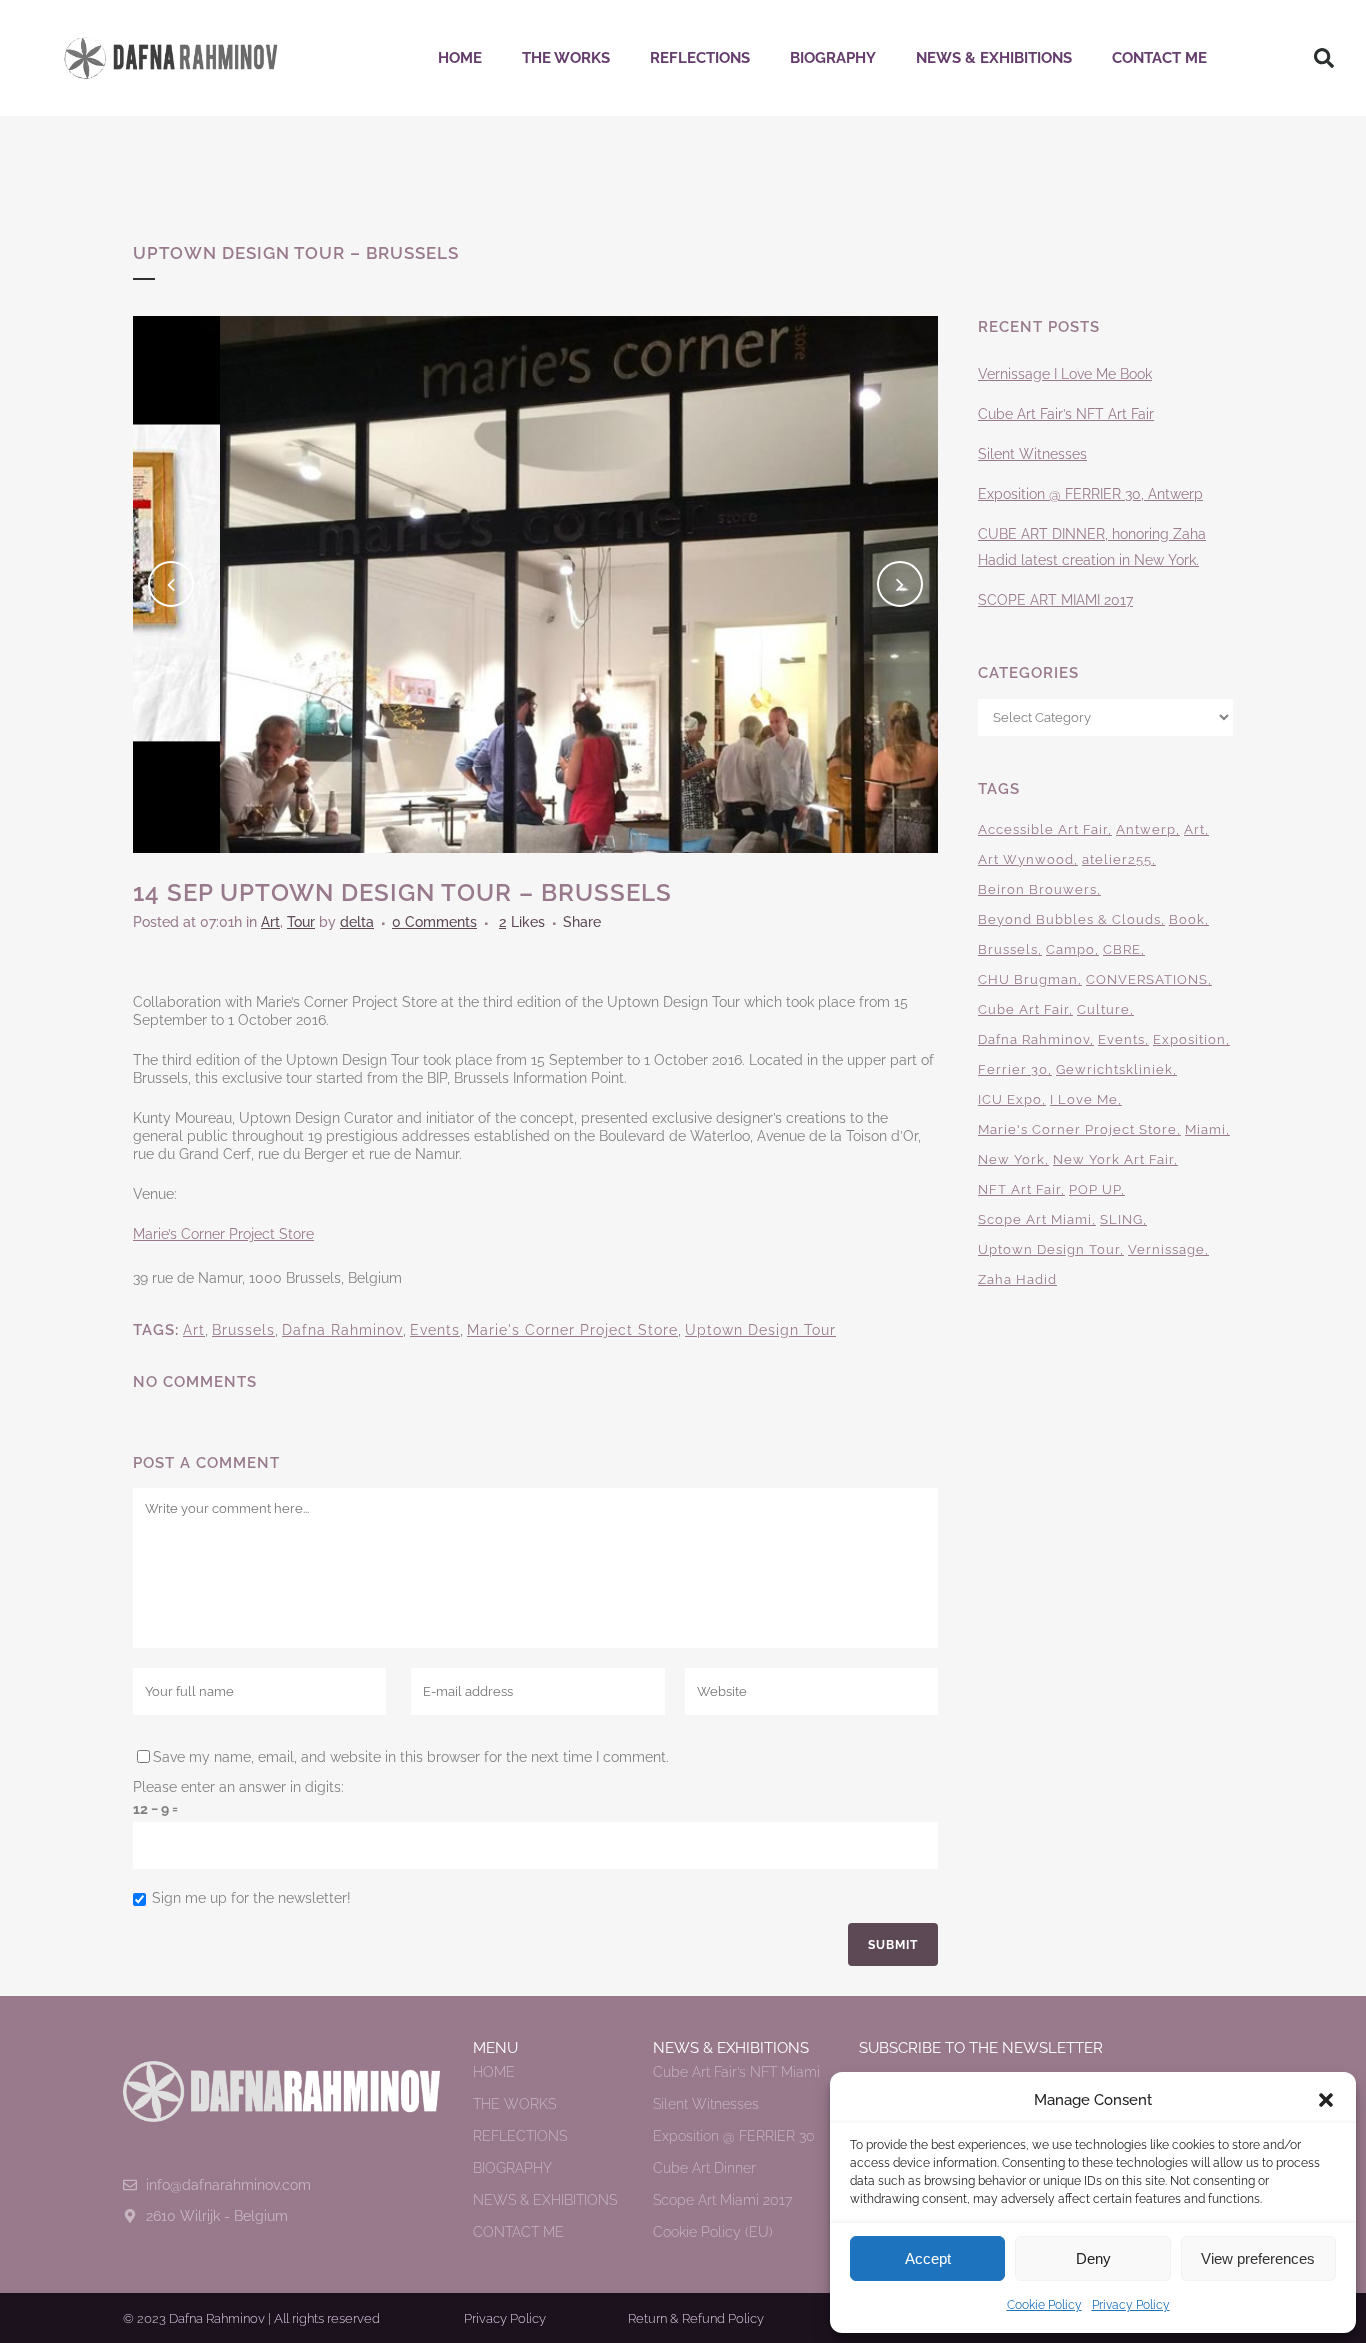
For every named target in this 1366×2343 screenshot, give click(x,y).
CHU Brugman (1028, 979)
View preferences (1258, 2258)
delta (357, 922)
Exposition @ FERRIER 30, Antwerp (1090, 494)
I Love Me (1084, 1099)
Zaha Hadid (1017, 1279)
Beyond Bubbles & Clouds (1069, 919)
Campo (1070, 949)
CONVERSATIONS (1147, 979)
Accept (928, 2258)
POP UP (1095, 1189)
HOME (460, 58)
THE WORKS (566, 58)
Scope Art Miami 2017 (722, 2200)
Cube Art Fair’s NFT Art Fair (1066, 414)
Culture (1103, 1009)
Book (1187, 919)
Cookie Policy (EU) (713, 2232)
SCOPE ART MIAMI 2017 (1055, 600)
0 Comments (434, 922)
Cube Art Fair (1023, 1009)
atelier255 (1117, 859)
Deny (1093, 2258)
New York (1011, 1159)
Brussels (243, 1330)
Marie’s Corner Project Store (223, 1234)
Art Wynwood (1026, 859)
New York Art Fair (1113, 1159)
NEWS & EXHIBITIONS (994, 58)
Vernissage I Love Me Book (1065, 374)
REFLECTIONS (700, 58)
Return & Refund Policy (696, 2318)
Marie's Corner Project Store (572, 1330)
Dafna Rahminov (342, 1330)
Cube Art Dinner (704, 2168)
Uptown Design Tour (760, 1330)
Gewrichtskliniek (1114, 1069)
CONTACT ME (1159, 58)
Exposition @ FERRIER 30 (734, 2136)
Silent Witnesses (1032, 454)
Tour (301, 922)
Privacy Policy (1131, 2305)
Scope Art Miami (1035, 1219)
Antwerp (1146, 829)
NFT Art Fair (1019, 1189)
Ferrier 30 (1013, 1069)
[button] (1326, 2100)
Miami (1205, 1129)
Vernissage (1166, 1249)
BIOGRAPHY (833, 58)
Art (270, 922)
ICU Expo (1010, 1099)
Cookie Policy (1044, 2305)
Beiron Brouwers (1037, 889)
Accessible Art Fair (1043, 829)
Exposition (1189, 1039)
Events (435, 1330)
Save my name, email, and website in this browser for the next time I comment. (411, 1757)
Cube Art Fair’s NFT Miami (736, 2072)
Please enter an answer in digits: (238, 1787)
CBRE (1122, 949)
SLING (1121, 1219)
